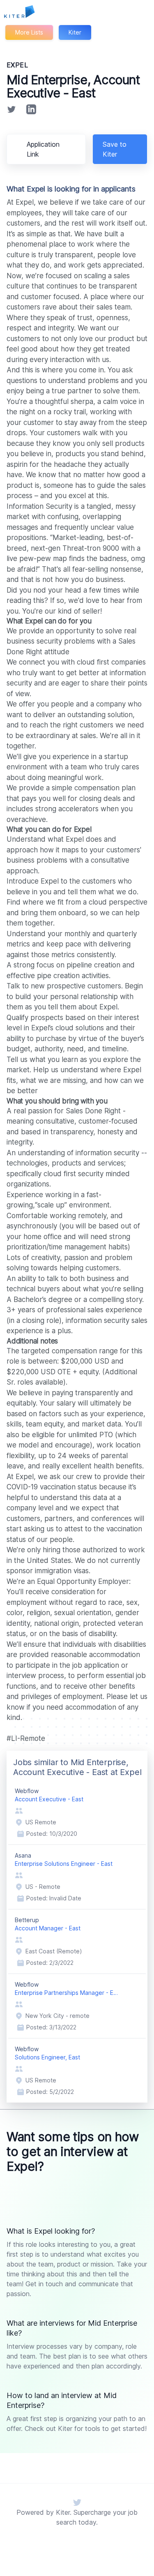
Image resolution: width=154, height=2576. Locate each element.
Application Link (43, 149)
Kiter (75, 32)
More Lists (29, 32)
